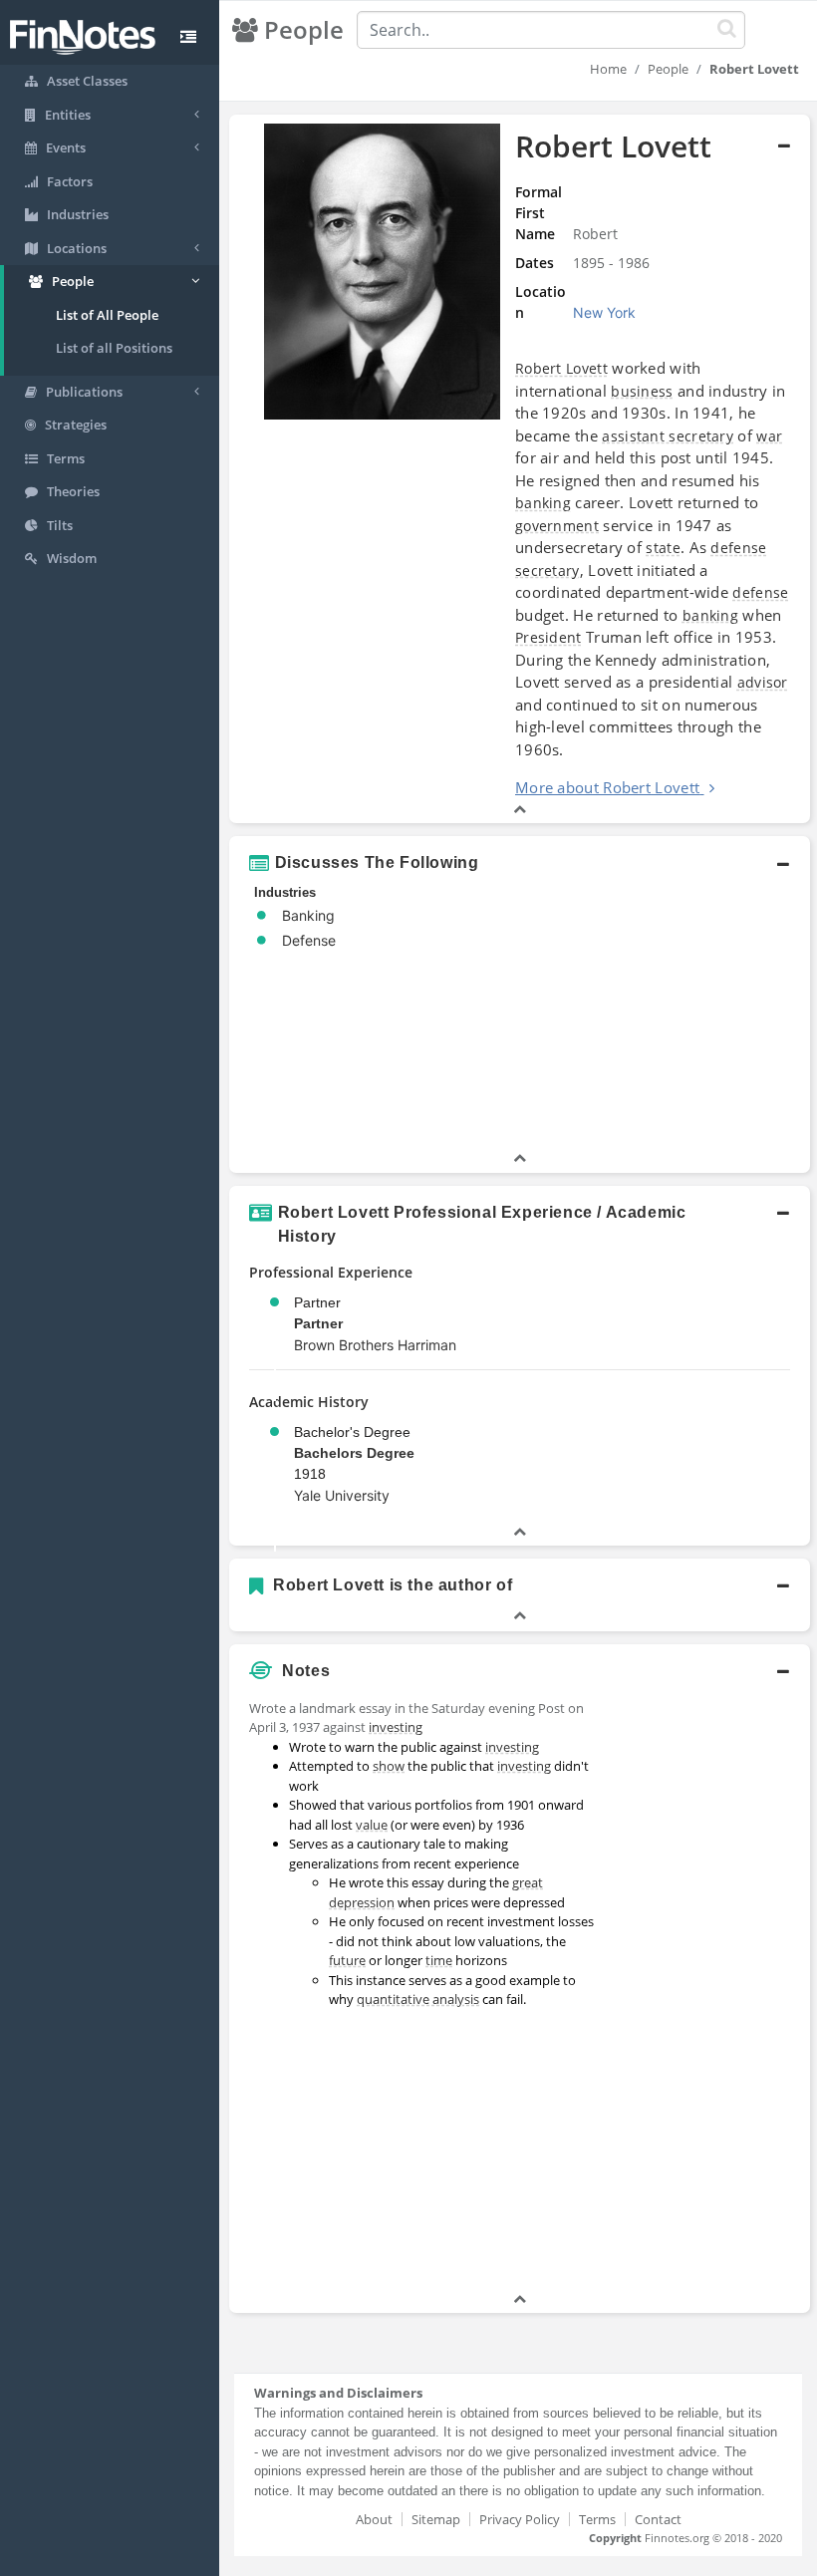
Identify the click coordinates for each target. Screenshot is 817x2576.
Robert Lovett (561, 368)
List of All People (107, 315)
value (372, 1825)
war (769, 436)
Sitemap (436, 2519)
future (347, 1960)
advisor (763, 682)
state (663, 548)
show (389, 1766)
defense (738, 548)
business (642, 391)
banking (543, 503)
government (557, 526)
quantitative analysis (418, 1999)
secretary (547, 571)
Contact (658, 2519)
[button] (520, 469)
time (439, 1960)
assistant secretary (668, 436)
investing (396, 1727)
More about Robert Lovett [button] (607, 787)
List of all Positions (114, 348)
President (548, 637)
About (374, 2519)
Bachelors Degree (354, 1453)
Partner (318, 1323)
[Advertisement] (710, 1990)
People (668, 69)
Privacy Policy (520, 2519)
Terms (597, 2519)
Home (608, 69)
